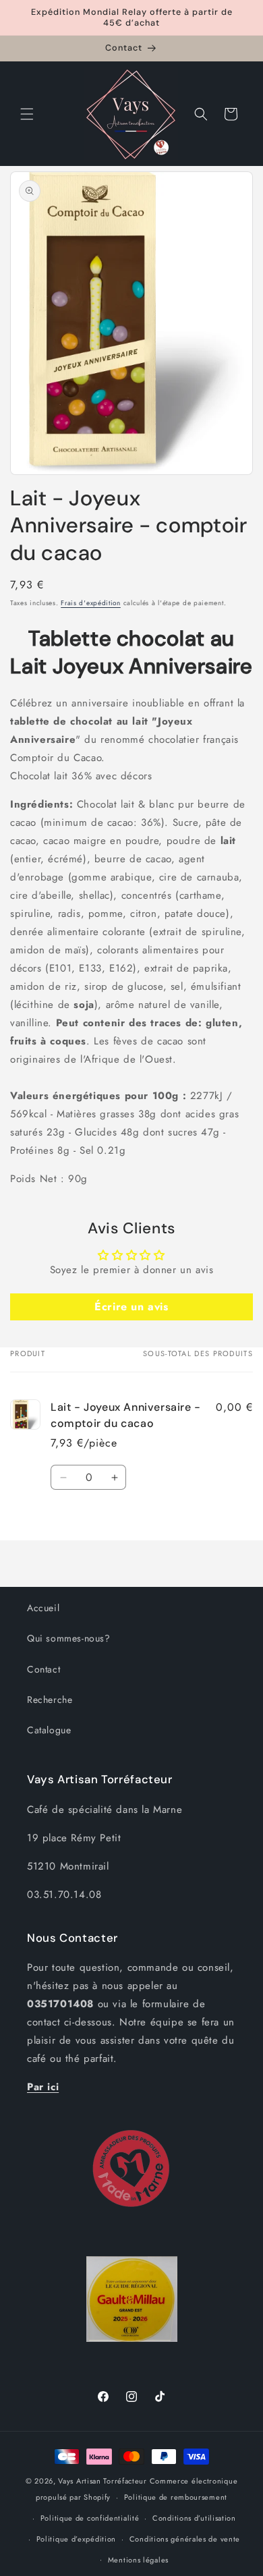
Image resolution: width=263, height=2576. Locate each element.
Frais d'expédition (91, 603)
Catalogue (49, 1730)
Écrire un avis (131, 1307)
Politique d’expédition (76, 2539)
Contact (43, 1669)
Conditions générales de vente (185, 2539)
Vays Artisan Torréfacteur (103, 2481)
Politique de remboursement (176, 2497)
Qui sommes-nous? (69, 1638)
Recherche (50, 1700)
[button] (27, 114)
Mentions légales (138, 2560)
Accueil (43, 1608)
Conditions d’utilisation (194, 2518)
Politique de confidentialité (90, 2518)
